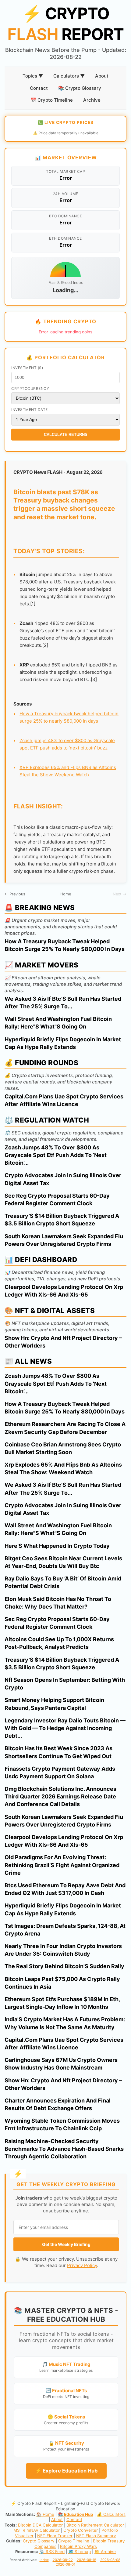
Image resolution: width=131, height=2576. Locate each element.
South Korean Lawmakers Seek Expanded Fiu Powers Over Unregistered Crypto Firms (64, 1240)
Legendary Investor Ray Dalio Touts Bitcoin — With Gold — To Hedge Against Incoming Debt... (65, 1728)
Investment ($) (27, 368)
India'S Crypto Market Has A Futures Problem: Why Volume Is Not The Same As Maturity (65, 2023)
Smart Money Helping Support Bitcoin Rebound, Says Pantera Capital (54, 1704)
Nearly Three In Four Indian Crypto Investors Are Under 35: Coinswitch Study (63, 1950)
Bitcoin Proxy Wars (78, 2546)
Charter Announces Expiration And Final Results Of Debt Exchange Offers (58, 2104)
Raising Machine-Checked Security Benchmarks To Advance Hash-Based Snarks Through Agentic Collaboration (64, 2149)
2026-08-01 (65, 2564)
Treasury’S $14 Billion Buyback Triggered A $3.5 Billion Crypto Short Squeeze (62, 1220)
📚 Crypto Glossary (80, 88)
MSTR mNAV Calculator (37, 2530)
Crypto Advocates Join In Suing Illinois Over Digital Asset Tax (63, 1179)
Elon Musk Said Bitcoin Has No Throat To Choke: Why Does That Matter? (58, 1603)
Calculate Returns (66, 435)
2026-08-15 (87, 2560)
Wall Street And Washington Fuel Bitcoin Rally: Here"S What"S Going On (58, 1023)
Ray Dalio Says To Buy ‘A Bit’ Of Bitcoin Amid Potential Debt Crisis (63, 1582)
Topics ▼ (33, 76)
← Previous (15, 894)
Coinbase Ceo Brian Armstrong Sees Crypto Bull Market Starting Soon (63, 1448)
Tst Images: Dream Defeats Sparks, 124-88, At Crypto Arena (65, 1930)
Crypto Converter (81, 2530)
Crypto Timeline (74, 2541)
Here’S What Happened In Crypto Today (57, 1546)
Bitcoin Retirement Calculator (95, 2525)
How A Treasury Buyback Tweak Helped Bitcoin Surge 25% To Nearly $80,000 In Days (65, 945)
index (44, 2560)
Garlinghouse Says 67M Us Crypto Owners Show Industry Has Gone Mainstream (61, 2064)
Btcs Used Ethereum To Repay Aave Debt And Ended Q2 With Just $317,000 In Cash (65, 1889)
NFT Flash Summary (96, 2536)
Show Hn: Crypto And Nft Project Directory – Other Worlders (63, 1342)
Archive (92, 100)
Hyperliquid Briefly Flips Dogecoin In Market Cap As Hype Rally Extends (63, 1043)
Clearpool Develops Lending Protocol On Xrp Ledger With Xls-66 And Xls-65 (64, 1291)
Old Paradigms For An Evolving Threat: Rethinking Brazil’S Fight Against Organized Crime (62, 1865)
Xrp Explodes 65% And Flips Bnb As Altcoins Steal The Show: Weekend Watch (63, 1468)
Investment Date (30, 410)
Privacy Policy (82, 2265)
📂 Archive (105, 2552)
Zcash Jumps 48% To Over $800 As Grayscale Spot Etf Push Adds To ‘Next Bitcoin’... (56, 1155)
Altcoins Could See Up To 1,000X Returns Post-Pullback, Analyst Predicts (59, 1643)
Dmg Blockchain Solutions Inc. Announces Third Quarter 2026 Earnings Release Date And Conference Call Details (60, 1796)
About (102, 76)
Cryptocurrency (30, 388)
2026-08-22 (63, 2560)
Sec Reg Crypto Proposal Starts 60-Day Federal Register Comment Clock (57, 1199)
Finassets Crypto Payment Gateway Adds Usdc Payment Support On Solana (60, 1772)
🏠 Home (45, 2514)
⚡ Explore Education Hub (66, 2471)
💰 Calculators (111, 2514)
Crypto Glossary (39, 2541)
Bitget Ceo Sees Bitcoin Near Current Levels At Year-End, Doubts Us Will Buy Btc (63, 1562)
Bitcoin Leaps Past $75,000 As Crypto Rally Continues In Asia (62, 1983)
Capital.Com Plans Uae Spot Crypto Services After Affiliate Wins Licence (64, 1100)
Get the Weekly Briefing (66, 2244)
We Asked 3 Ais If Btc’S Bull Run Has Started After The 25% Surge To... (63, 1003)
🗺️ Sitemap (80, 2552)
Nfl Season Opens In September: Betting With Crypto (65, 1684)
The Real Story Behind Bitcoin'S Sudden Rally (64, 1966)
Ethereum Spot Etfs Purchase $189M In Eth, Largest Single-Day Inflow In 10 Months (62, 2003)
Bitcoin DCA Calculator (40, 2525)
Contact (39, 88)
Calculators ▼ (69, 76)
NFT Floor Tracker (55, 2536)
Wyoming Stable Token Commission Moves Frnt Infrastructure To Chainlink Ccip (62, 2124)
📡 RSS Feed (52, 2552)
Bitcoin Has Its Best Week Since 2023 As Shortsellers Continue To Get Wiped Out (58, 1752)
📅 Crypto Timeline (52, 100)
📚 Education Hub (76, 2514)
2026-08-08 (110, 2560)
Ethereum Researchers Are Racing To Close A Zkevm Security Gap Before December (65, 1428)
